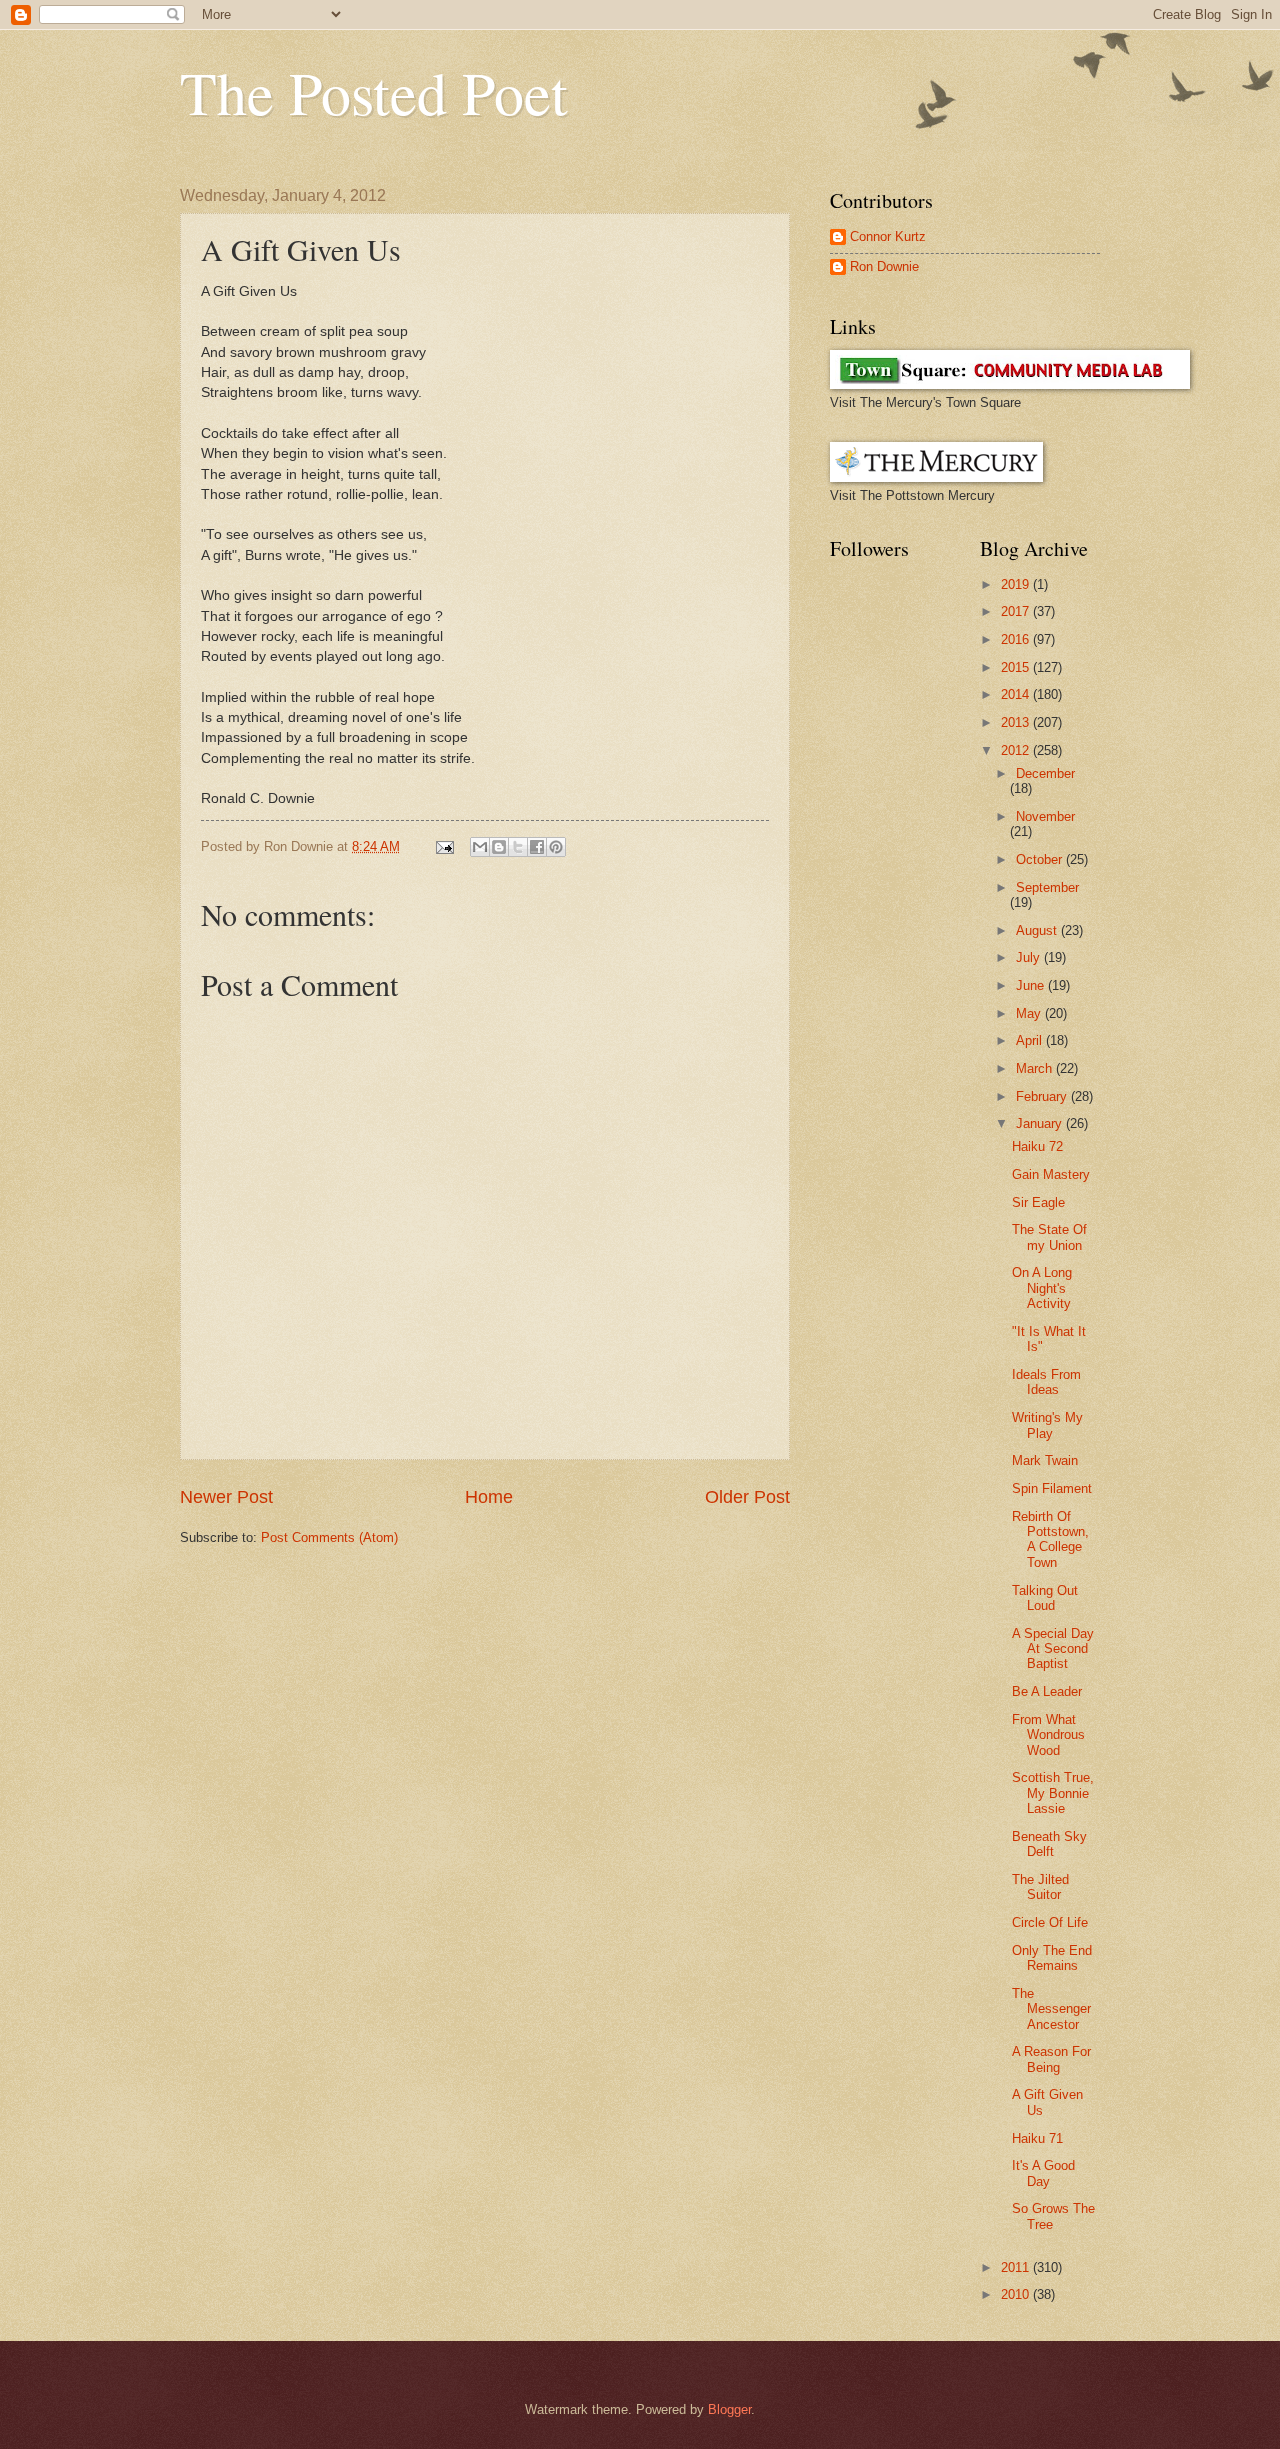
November (1045, 816)
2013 (1017, 722)
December (1045, 773)
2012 (1017, 750)
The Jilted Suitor (1040, 1887)
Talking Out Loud (1045, 1598)
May (1030, 1013)
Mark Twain (1045, 1460)
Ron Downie (884, 266)
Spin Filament (1052, 1488)
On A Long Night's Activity (1042, 1288)
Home (489, 1497)
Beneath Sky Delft (1049, 1844)
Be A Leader (1047, 1691)
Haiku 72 (1037, 1146)
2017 (1017, 611)
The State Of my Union (1049, 1237)
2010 (1017, 2294)
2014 (1017, 694)
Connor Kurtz (888, 236)
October (1041, 859)
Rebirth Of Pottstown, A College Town (1050, 1539)
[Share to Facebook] (537, 847)
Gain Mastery (1051, 1174)
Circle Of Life (1050, 1922)
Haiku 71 (1037, 2138)
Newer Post (226, 1497)
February (1043, 1096)
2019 (1017, 584)
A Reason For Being (1051, 2059)
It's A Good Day (1043, 2173)
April (1031, 1040)
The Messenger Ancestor (1051, 2009)
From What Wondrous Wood (1048, 1735)
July (1030, 957)
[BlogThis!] (499, 847)
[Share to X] (518, 847)
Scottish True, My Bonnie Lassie (1053, 1793)
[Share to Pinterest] (556, 847)
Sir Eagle (1038, 1202)
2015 (1017, 667)
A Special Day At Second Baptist (1053, 1649)
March (1036, 1068)
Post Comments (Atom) (329, 1537)
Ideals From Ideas (1046, 1382)
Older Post (747, 1497)
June (1032, 985)
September (1047, 887)
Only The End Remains (1052, 1958)
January (1041, 1123)
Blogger (729, 2409)
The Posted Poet (374, 92)
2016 (1017, 639)
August (1038, 930)
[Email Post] (444, 846)
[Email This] (480, 847)
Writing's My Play (1047, 1425)
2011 (1017, 2267)
